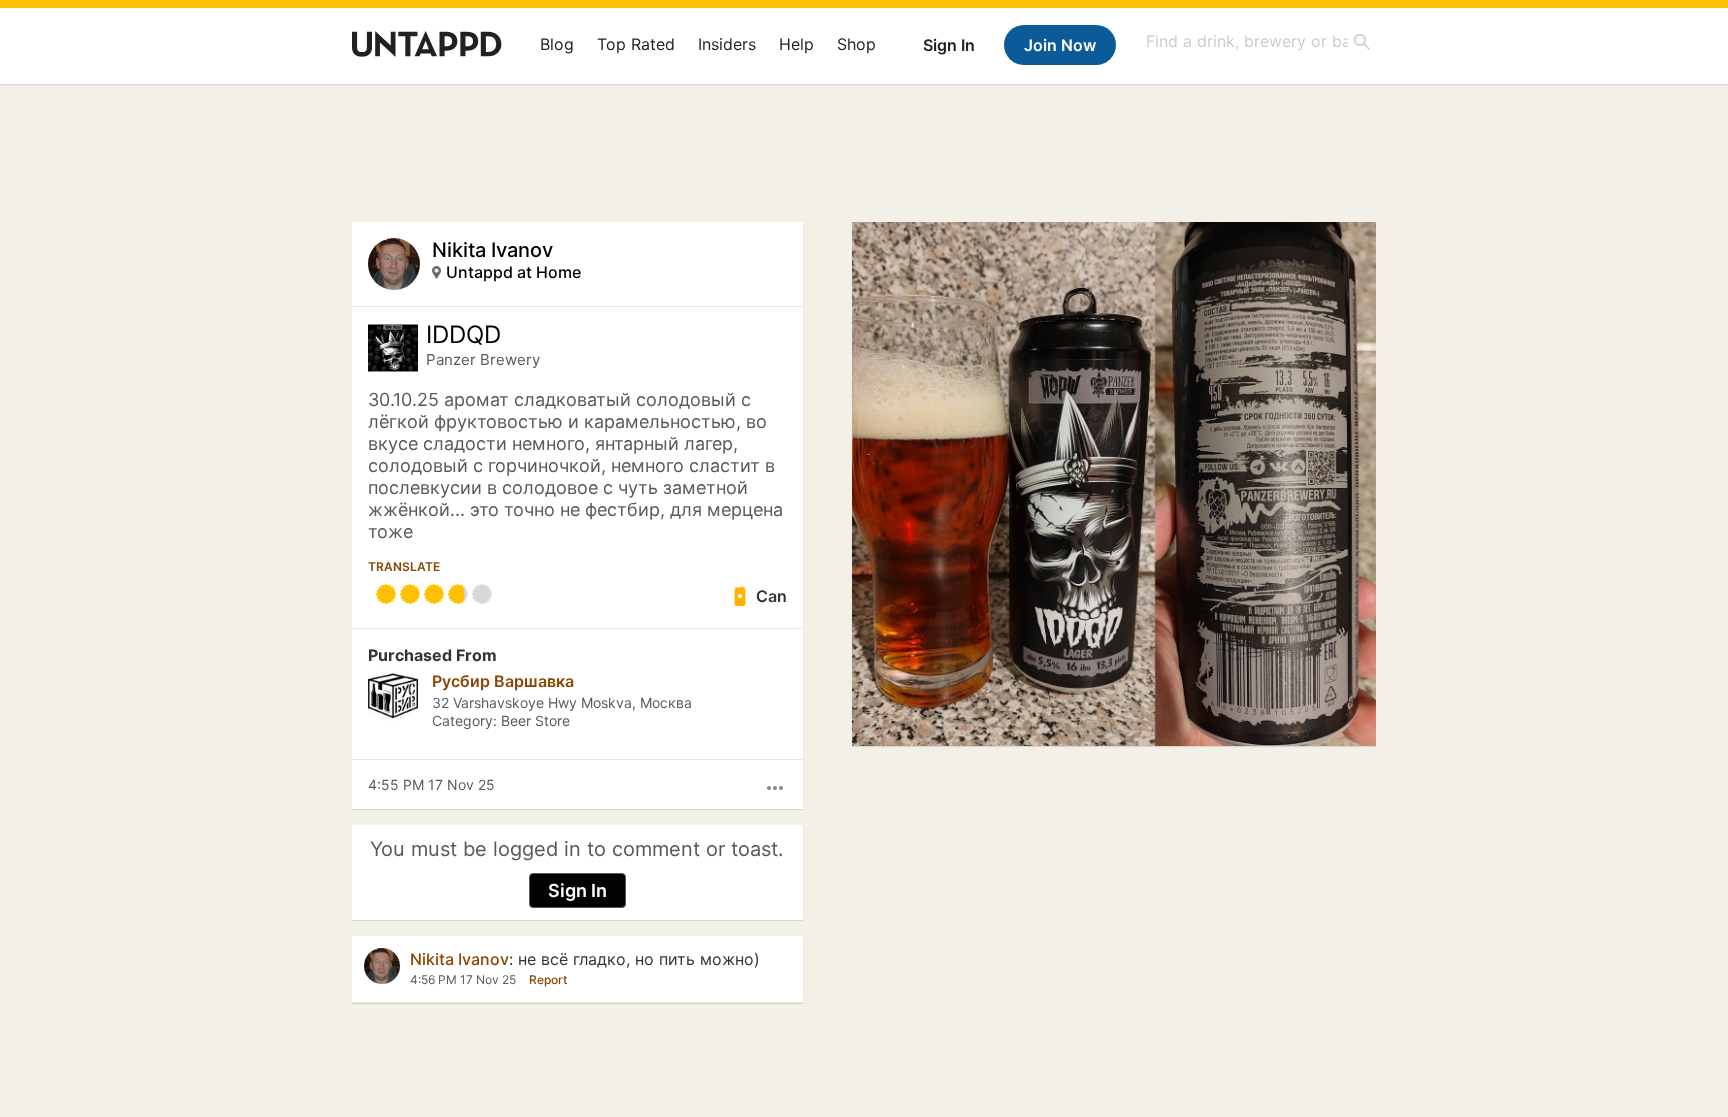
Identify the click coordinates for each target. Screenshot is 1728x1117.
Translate (404, 566)
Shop (856, 44)
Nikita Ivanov (492, 250)
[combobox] (1259, 41)
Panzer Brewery (483, 359)
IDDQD (463, 335)
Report (548, 979)
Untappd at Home (513, 272)
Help (796, 44)
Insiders (727, 44)
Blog (557, 44)
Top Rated (636, 44)
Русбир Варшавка (503, 681)
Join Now (1060, 45)
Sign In (949, 45)
